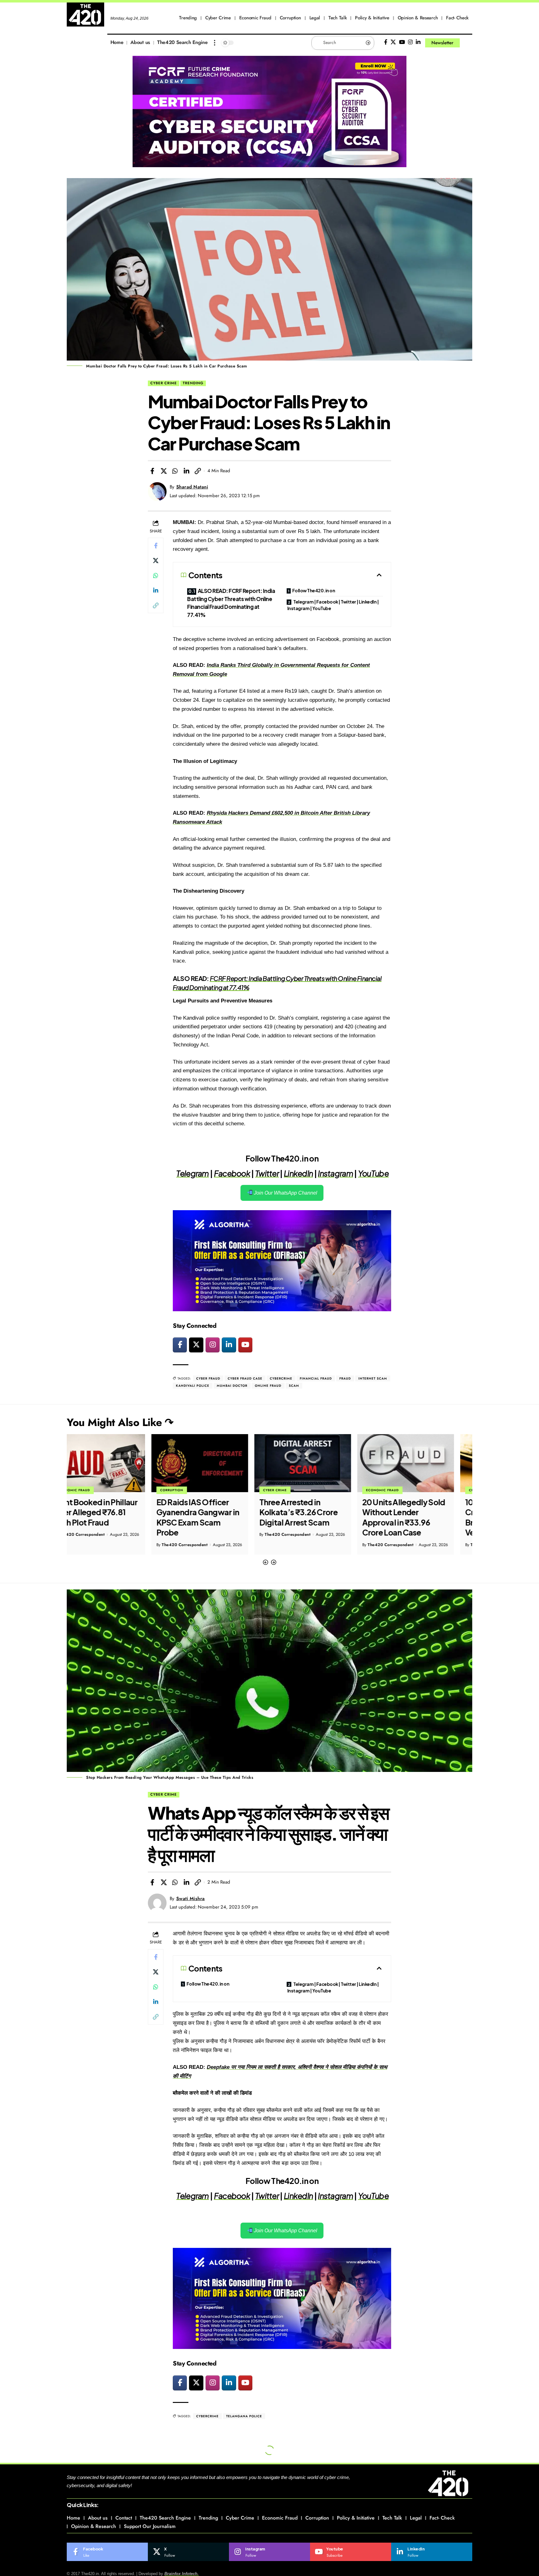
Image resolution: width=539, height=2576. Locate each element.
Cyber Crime (164, 383)
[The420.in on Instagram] (213, 1345)
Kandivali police (193, 1386)
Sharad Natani (192, 487)
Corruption (87, 1490)
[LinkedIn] (418, 42)
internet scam (373, 1378)
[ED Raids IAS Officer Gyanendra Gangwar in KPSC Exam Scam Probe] (115, 1463)
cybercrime (281, 1378)
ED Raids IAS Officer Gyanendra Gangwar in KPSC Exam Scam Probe (113, 1517)
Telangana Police (244, 2416)
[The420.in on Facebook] (180, 1345)
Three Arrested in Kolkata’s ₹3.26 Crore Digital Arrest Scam (214, 1512)
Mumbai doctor (232, 1386)
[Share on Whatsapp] (175, 471)
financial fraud (316, 1378)
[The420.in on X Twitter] (196, 1345)
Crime (390, 1490)
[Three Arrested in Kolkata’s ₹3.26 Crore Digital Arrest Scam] (218, 1463)
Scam (294, 1386)
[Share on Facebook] (152, 471)
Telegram (192, 1173)
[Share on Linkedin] (187, 471)
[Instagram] (410, 42)
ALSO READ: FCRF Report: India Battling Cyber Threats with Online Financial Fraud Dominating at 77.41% (231, 603)
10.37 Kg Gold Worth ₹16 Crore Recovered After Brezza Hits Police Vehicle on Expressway (424, 1517)
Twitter (267, 1173)
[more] (215, 43)
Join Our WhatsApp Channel (285, 1193)
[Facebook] (386, 42)
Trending (193, 383)
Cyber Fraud (208, 1378)
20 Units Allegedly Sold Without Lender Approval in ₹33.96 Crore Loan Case (319, 1517)
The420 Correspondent (100, 1545)
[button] (265, 1562)
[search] (468, 43)
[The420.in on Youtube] (245, 1345)
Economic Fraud (298, 1490)
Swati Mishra (191, 1899)
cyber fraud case (245, 1378)
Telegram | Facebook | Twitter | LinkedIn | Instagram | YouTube (333, 605)
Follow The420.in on (314, 590)
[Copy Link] (198, 471)
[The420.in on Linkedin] (229, 1345)
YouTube (373, 1173)
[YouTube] (402, 42)
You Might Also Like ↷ (120, 1422)
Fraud (345, 1378)
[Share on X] (164, 471)
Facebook (232, 1173)
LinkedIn (298, 1173)
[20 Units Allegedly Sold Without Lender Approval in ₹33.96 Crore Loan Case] (321, 1463)
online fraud (268, 1386)
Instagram (335, 1173)
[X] (393, 42)
